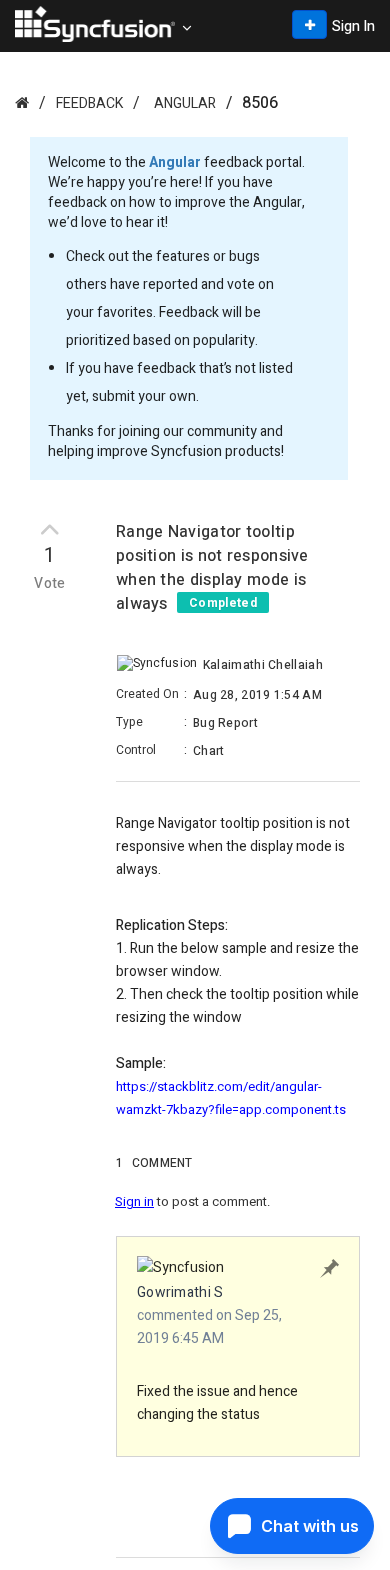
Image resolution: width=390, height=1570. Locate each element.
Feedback (89, 103)
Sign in (134, 1201)
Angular (185, 103)
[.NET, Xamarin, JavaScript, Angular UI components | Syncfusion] (95, 24)
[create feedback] (309, 24)
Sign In (353, 26)
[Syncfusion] (22, 102)
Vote (50, 584)
